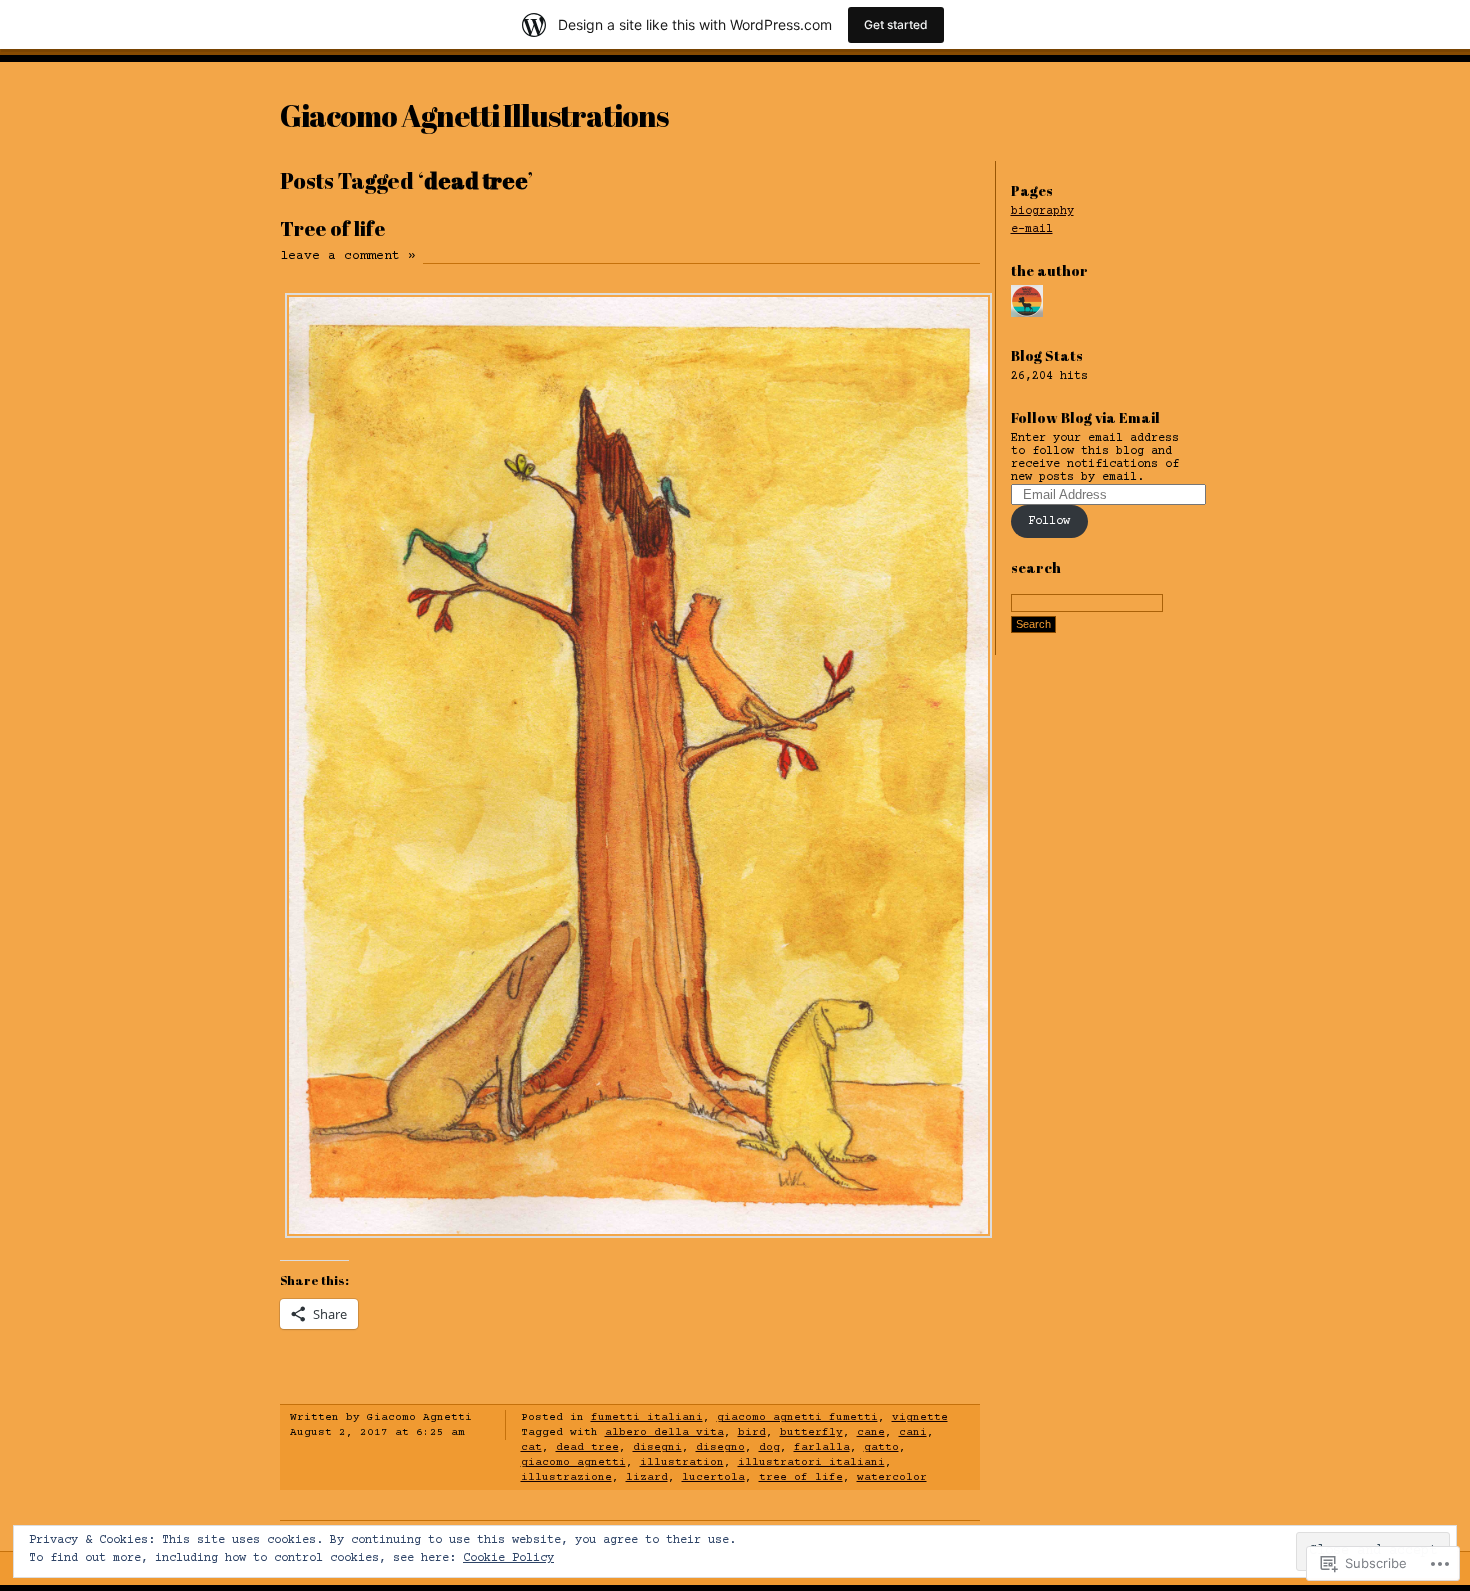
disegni (657, 1447)
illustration (682, 1462)
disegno (720, 1447)
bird (752, 1432)
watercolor (892, 1477)
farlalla (822, 1447)
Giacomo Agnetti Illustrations (474, 115)
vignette (920, 1417)
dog (769, 1447)
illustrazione (566, 1477)
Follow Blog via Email (1085, 417)
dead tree (587, 1447)
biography (1042, 211)
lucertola (713, 1477)
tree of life (801, 1477)
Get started (896, 24)
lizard (647, 1477)
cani (913, 1432)
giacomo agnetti (573, 1462)
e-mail (1032, 229)
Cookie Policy (508, 1558)
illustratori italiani (811, 1462)
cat (531, 1447)
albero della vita (664, 1432)
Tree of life (332, 228)
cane (871, 1432)
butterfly (811, 1432)
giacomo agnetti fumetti (797, 1417)
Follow (1049, 521)
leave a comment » (348, 256)
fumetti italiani (647, 1417)
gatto (881, 1447)
